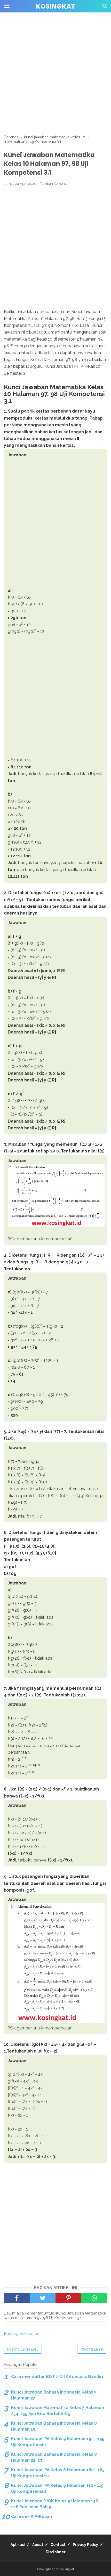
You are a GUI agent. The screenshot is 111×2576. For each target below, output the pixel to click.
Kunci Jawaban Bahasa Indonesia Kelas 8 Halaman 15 (54, 2426)
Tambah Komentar (55, 184)
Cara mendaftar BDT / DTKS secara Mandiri (57, 2377)
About (38, 2545)
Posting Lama (92, 2349)
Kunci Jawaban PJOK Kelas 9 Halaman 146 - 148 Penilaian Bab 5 (56, 2504)
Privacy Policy (85, 2545)
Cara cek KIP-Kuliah (31, 2517)
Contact (58, 2545)
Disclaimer (56, 2552)
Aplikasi (18, 2545)
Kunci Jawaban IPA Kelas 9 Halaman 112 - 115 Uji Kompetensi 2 (57, 2488)
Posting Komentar (21, 2334)
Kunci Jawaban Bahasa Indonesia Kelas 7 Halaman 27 (54, 2395)
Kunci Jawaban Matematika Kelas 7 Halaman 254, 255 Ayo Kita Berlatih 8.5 (58, 2411)
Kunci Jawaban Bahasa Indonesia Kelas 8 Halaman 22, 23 (54, 2457)
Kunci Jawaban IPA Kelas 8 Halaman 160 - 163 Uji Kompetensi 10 (58, 2473)
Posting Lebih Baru (23, 2349)
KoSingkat (55, 6)
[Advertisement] (55, 74)
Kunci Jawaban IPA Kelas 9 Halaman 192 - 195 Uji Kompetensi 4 (58, 2442)
